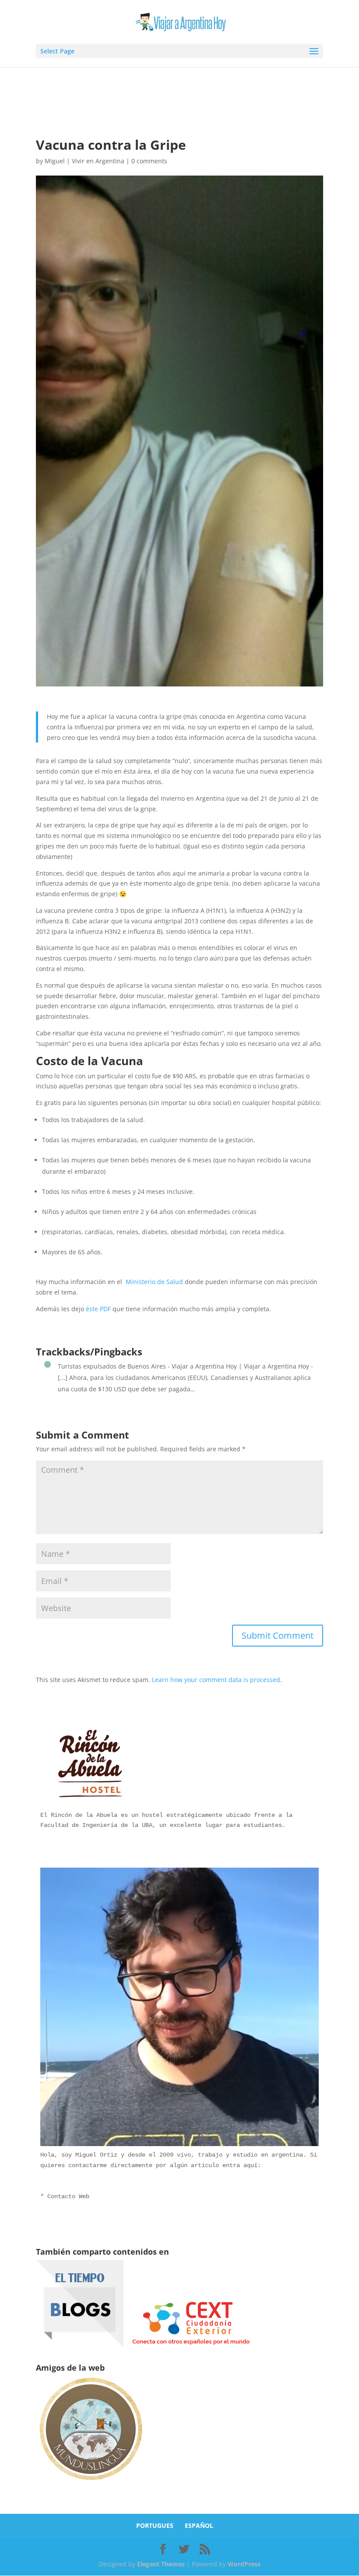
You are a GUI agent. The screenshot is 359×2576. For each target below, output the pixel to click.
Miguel (55, 161)
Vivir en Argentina (98, 161)
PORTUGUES (155, 2525)
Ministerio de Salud (154, 1282)
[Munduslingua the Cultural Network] (91, 2483)
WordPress (244, 2564)
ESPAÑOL (199, 2525)
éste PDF (98, 1309)
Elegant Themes (161, 2564)
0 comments (149, 161)
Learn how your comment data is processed (216, 1680)
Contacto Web (68, 2196)
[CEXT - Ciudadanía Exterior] (191, 2345)
